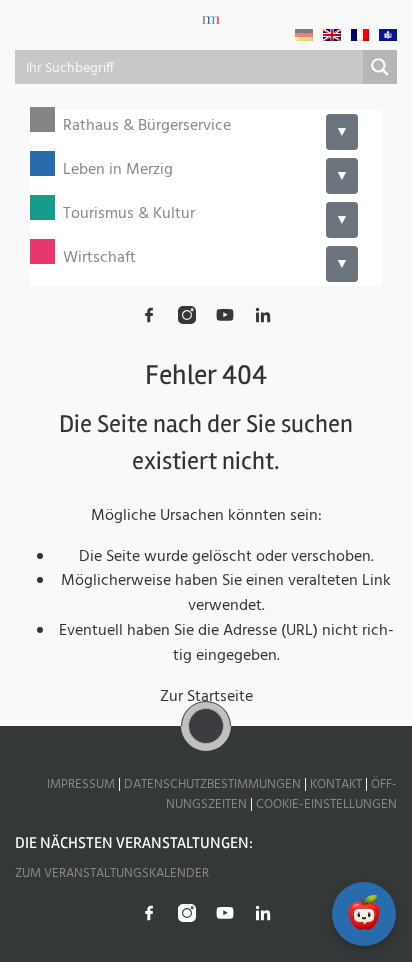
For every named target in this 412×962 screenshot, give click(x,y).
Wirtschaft (99, 258)
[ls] (388, 35)
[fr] (360, 35)
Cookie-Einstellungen (326, 804)
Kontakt (336, 784)
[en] (332, 35)
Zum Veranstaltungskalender (112, 873)
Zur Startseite (206, 697)
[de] (304, 35)
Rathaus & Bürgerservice (147, 126)
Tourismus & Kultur (129, 214)
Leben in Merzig (118, 170)
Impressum (81, 784)
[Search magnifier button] (380, 67)
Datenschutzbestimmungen (212, 784)
